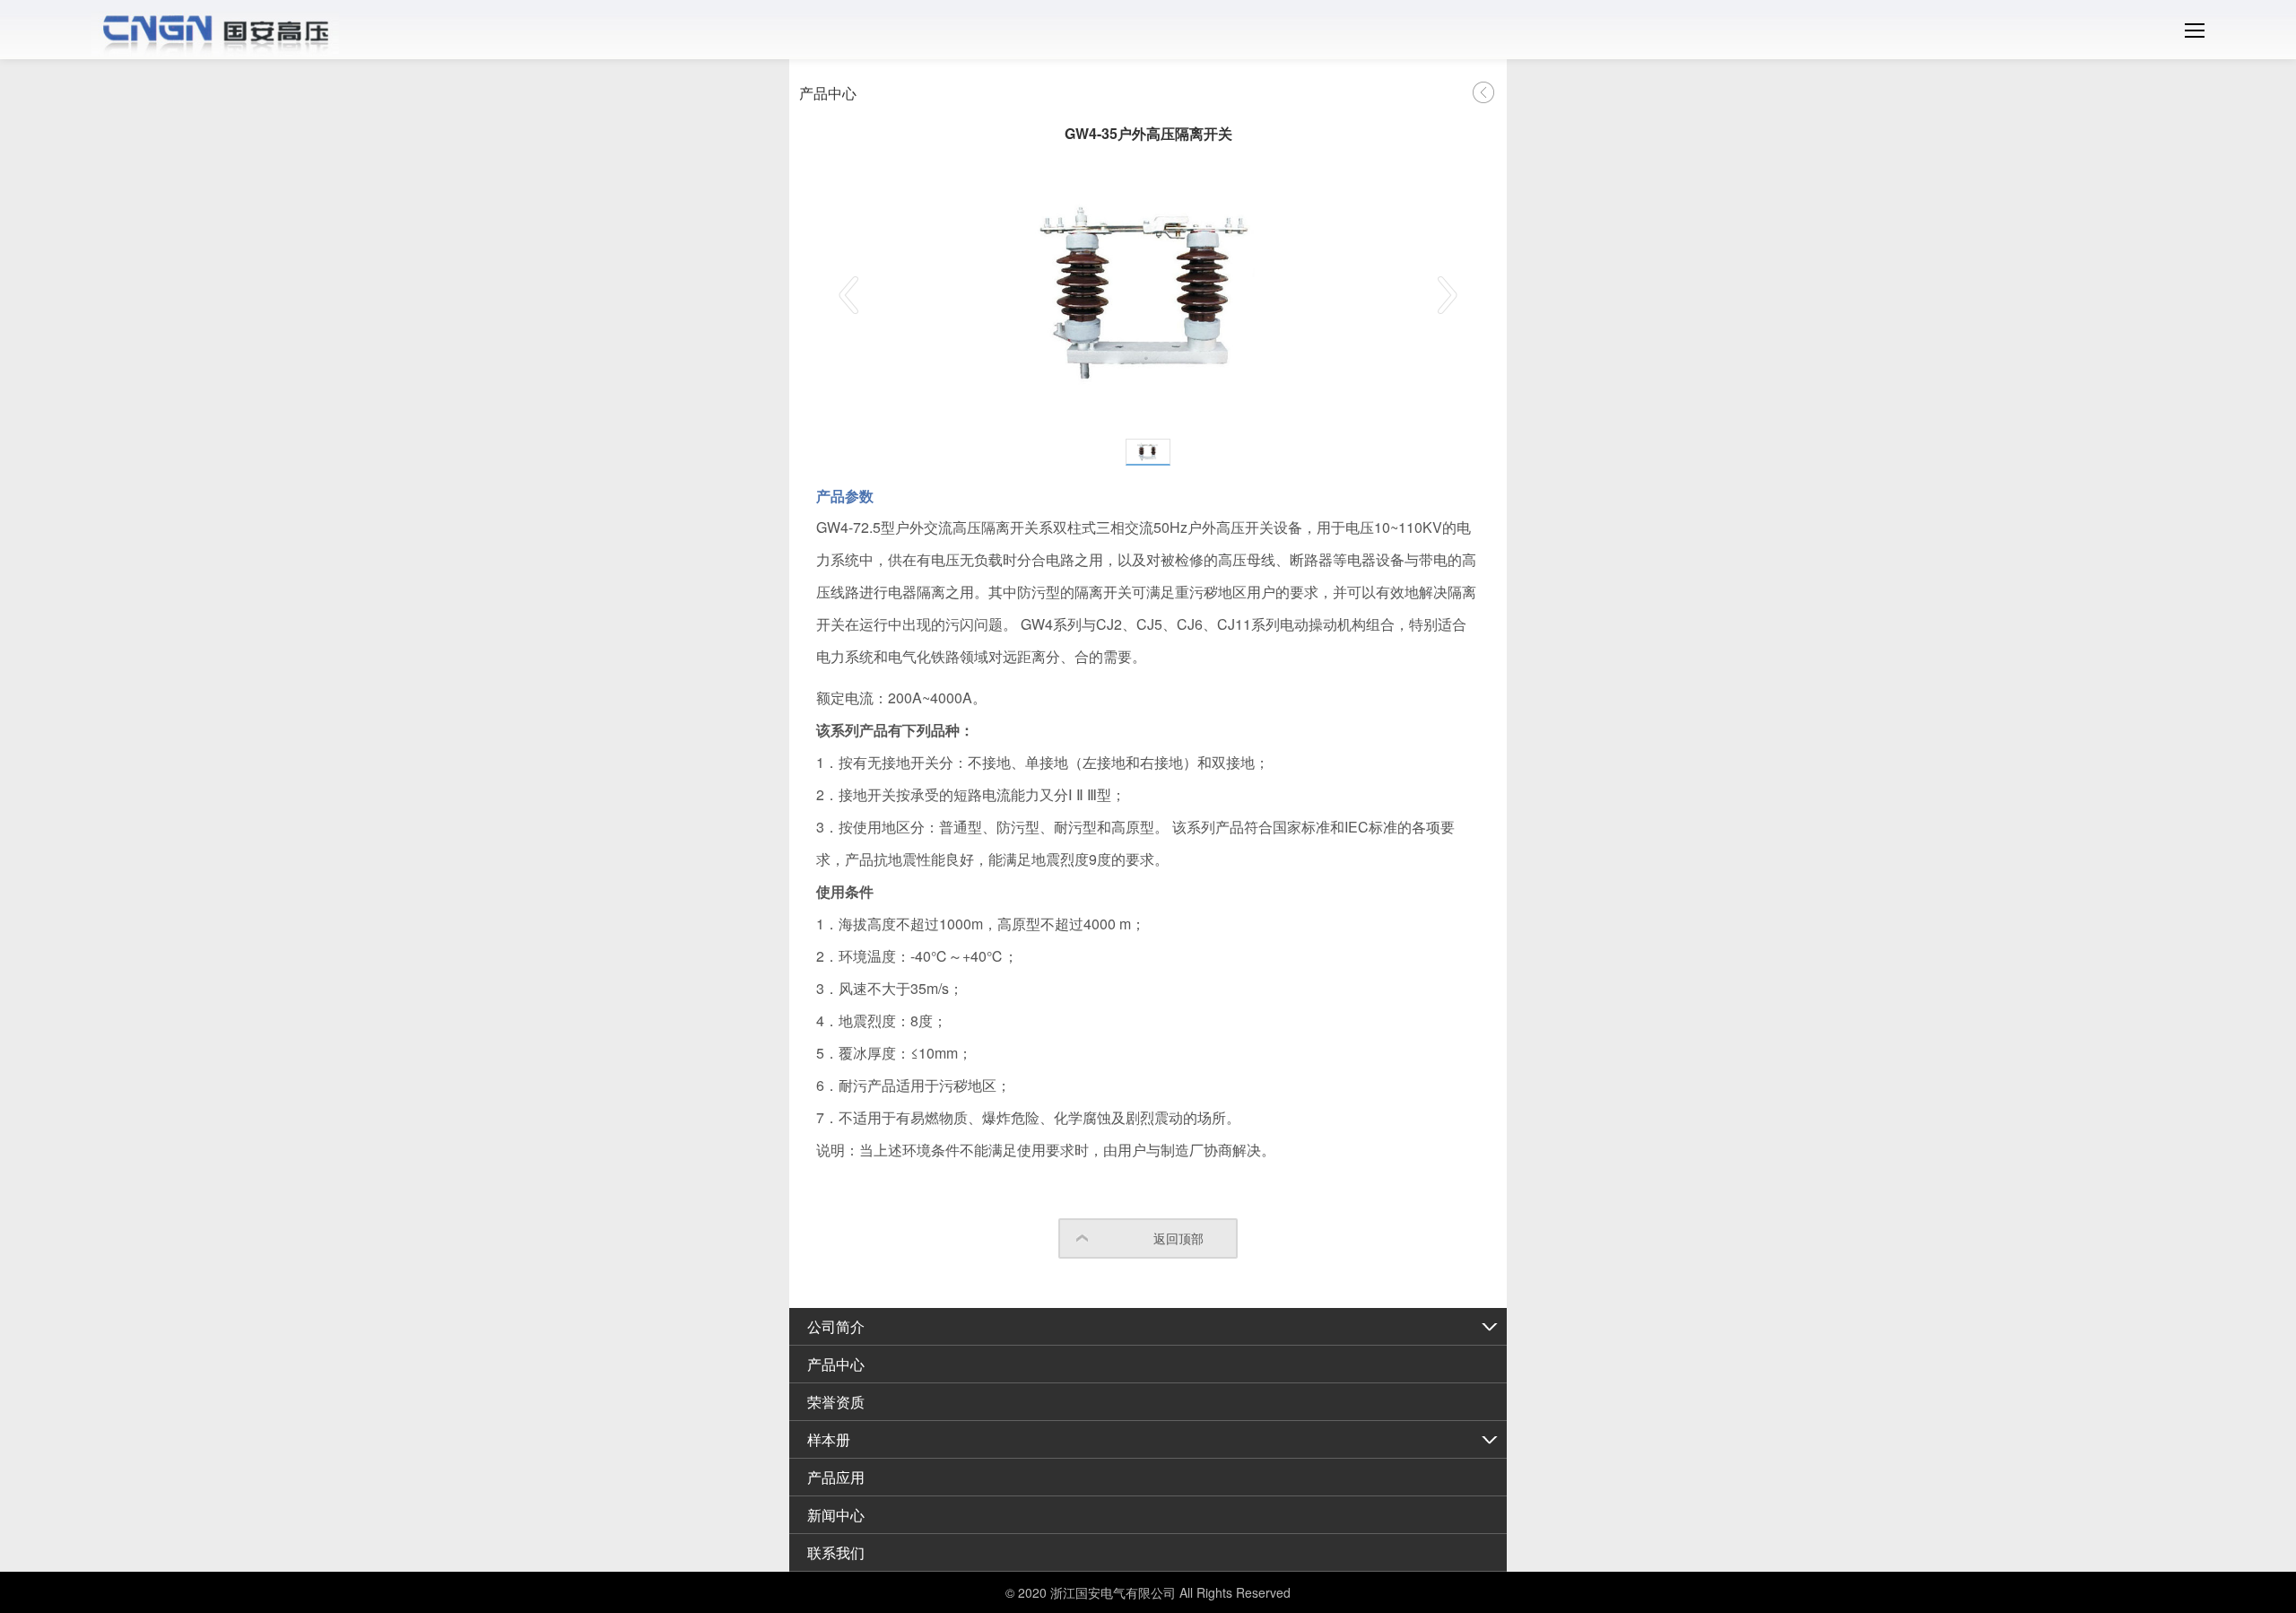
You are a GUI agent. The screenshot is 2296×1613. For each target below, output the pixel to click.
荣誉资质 (836, 1402)
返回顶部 (1178, 1238)
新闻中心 (836, 1515)
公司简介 (836, 1326)
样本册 (829, 1439)
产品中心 (836, 1364)
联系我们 (836, 1552)
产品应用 (836, 1477)
